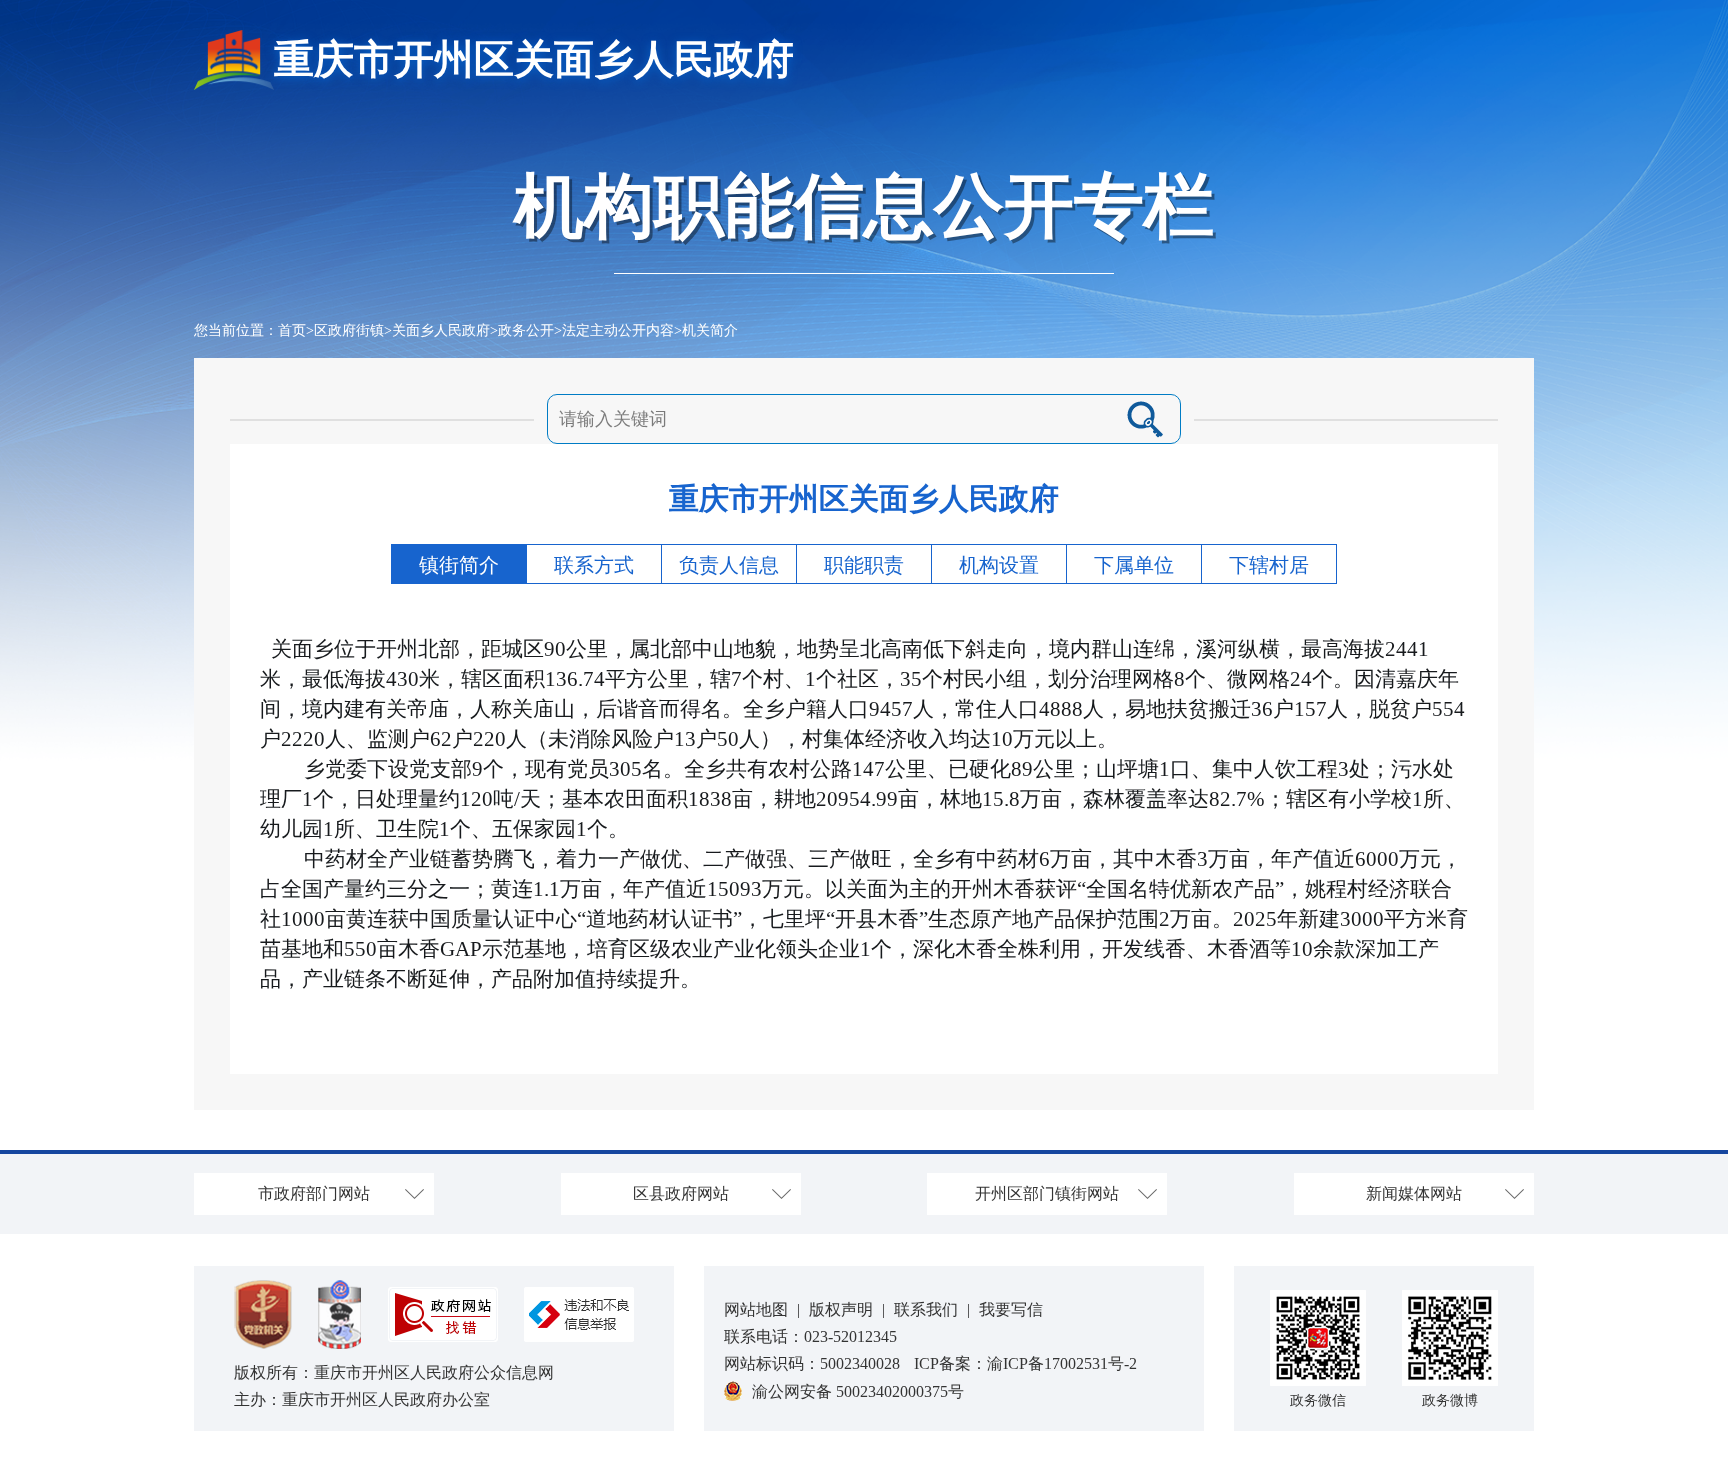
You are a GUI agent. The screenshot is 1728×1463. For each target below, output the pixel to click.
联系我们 (926, 1309)
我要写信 (1011, 1309)
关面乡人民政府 (441, 330)
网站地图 (756, 1309)
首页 (292, 330)
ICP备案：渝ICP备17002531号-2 (1025, 1363)
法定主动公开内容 (618, 330)
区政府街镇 (349, 330)
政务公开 (526, 330)
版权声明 (841, 1309)
